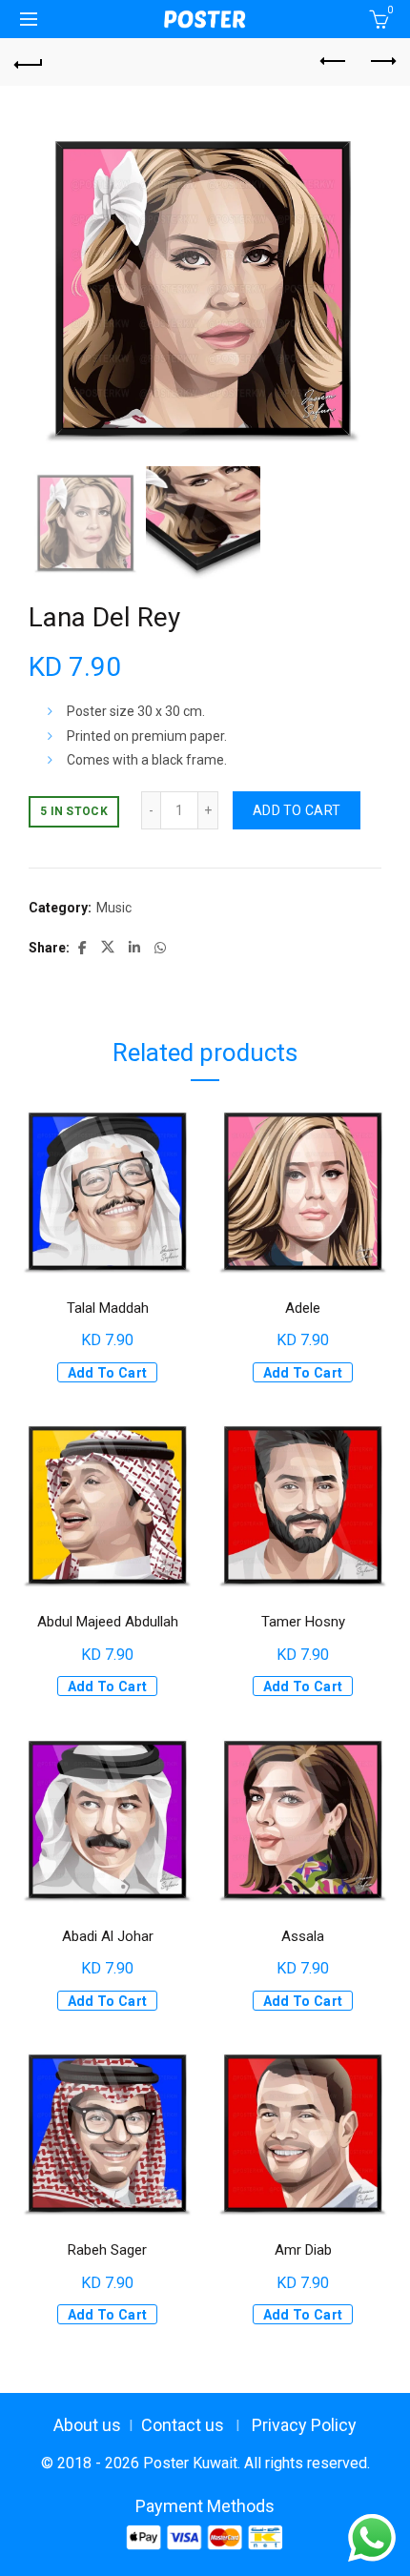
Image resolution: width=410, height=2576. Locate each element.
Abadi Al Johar (108, 1936)
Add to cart (297, 810)
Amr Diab (303, 2250)
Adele (303, 1308)
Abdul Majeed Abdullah (108, 1622)
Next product (381, 62)
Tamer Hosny (303, 1622)
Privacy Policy (304, 2425)
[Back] (29, 62)
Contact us (183, 2425)
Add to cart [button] (107, 1373)
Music (114, 908)
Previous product (334, 62)
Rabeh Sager (107, 2250)
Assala (303, 1936)
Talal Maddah (108, 1308)
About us (87, 2425)
